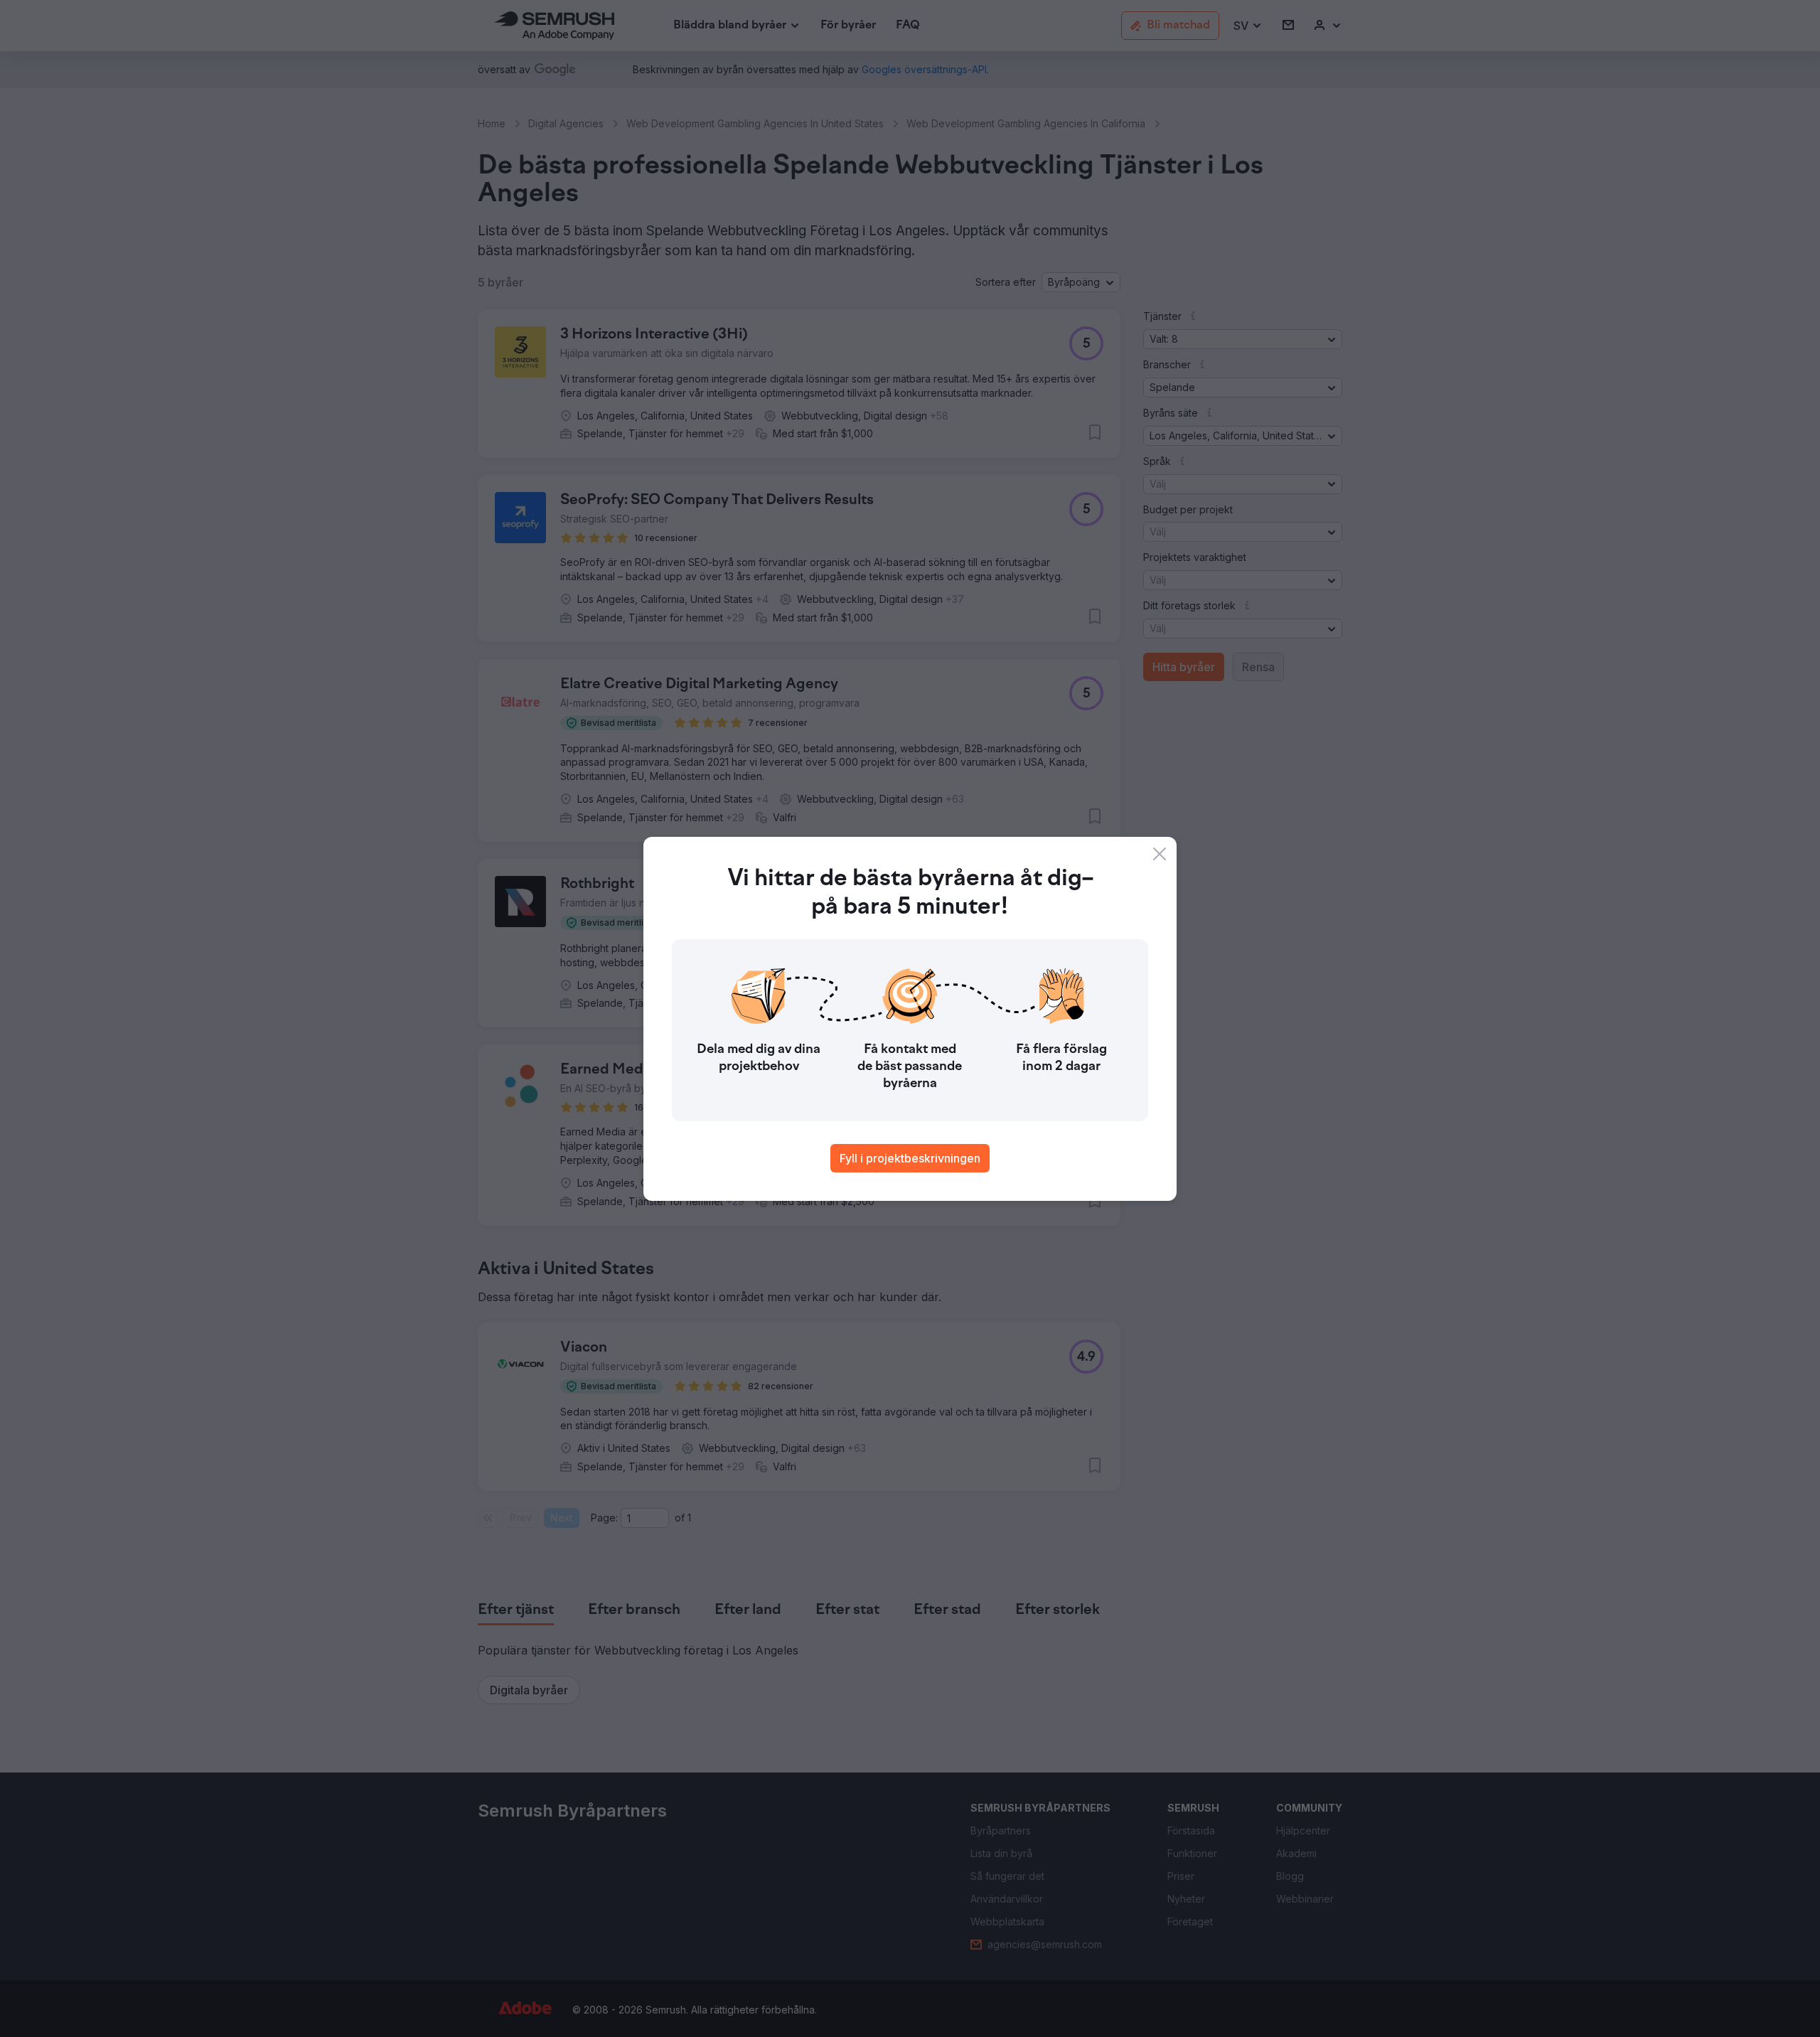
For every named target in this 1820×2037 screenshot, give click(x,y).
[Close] (1160, 854)
